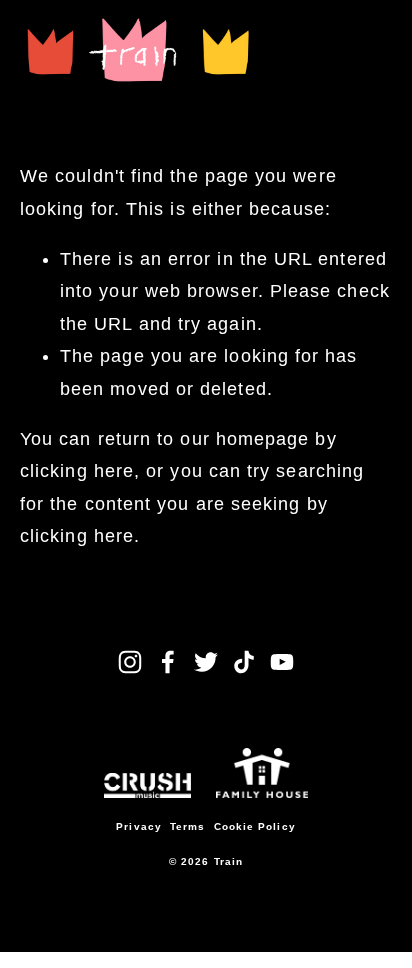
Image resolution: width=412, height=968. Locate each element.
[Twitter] (206, 662)
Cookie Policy (255, 826)
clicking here (77, 471)
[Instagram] (130, 662)
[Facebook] (168, 662)
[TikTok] (244, 662)
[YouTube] (282, 662)
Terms (187, 826)
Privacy (139, 826)
